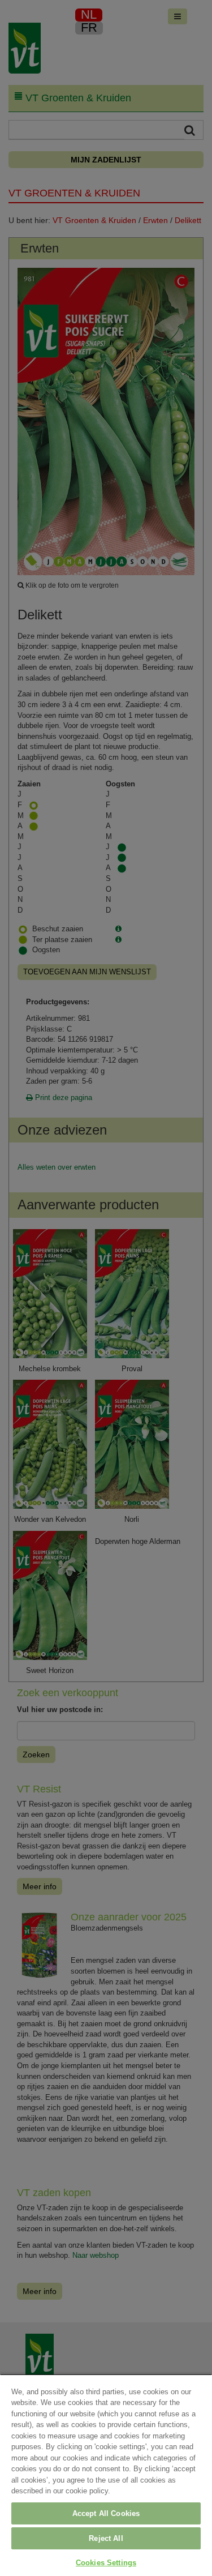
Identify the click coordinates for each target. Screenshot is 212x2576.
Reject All (106, 2538)
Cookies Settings (106, 2563)
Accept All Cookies (106, 2513)
